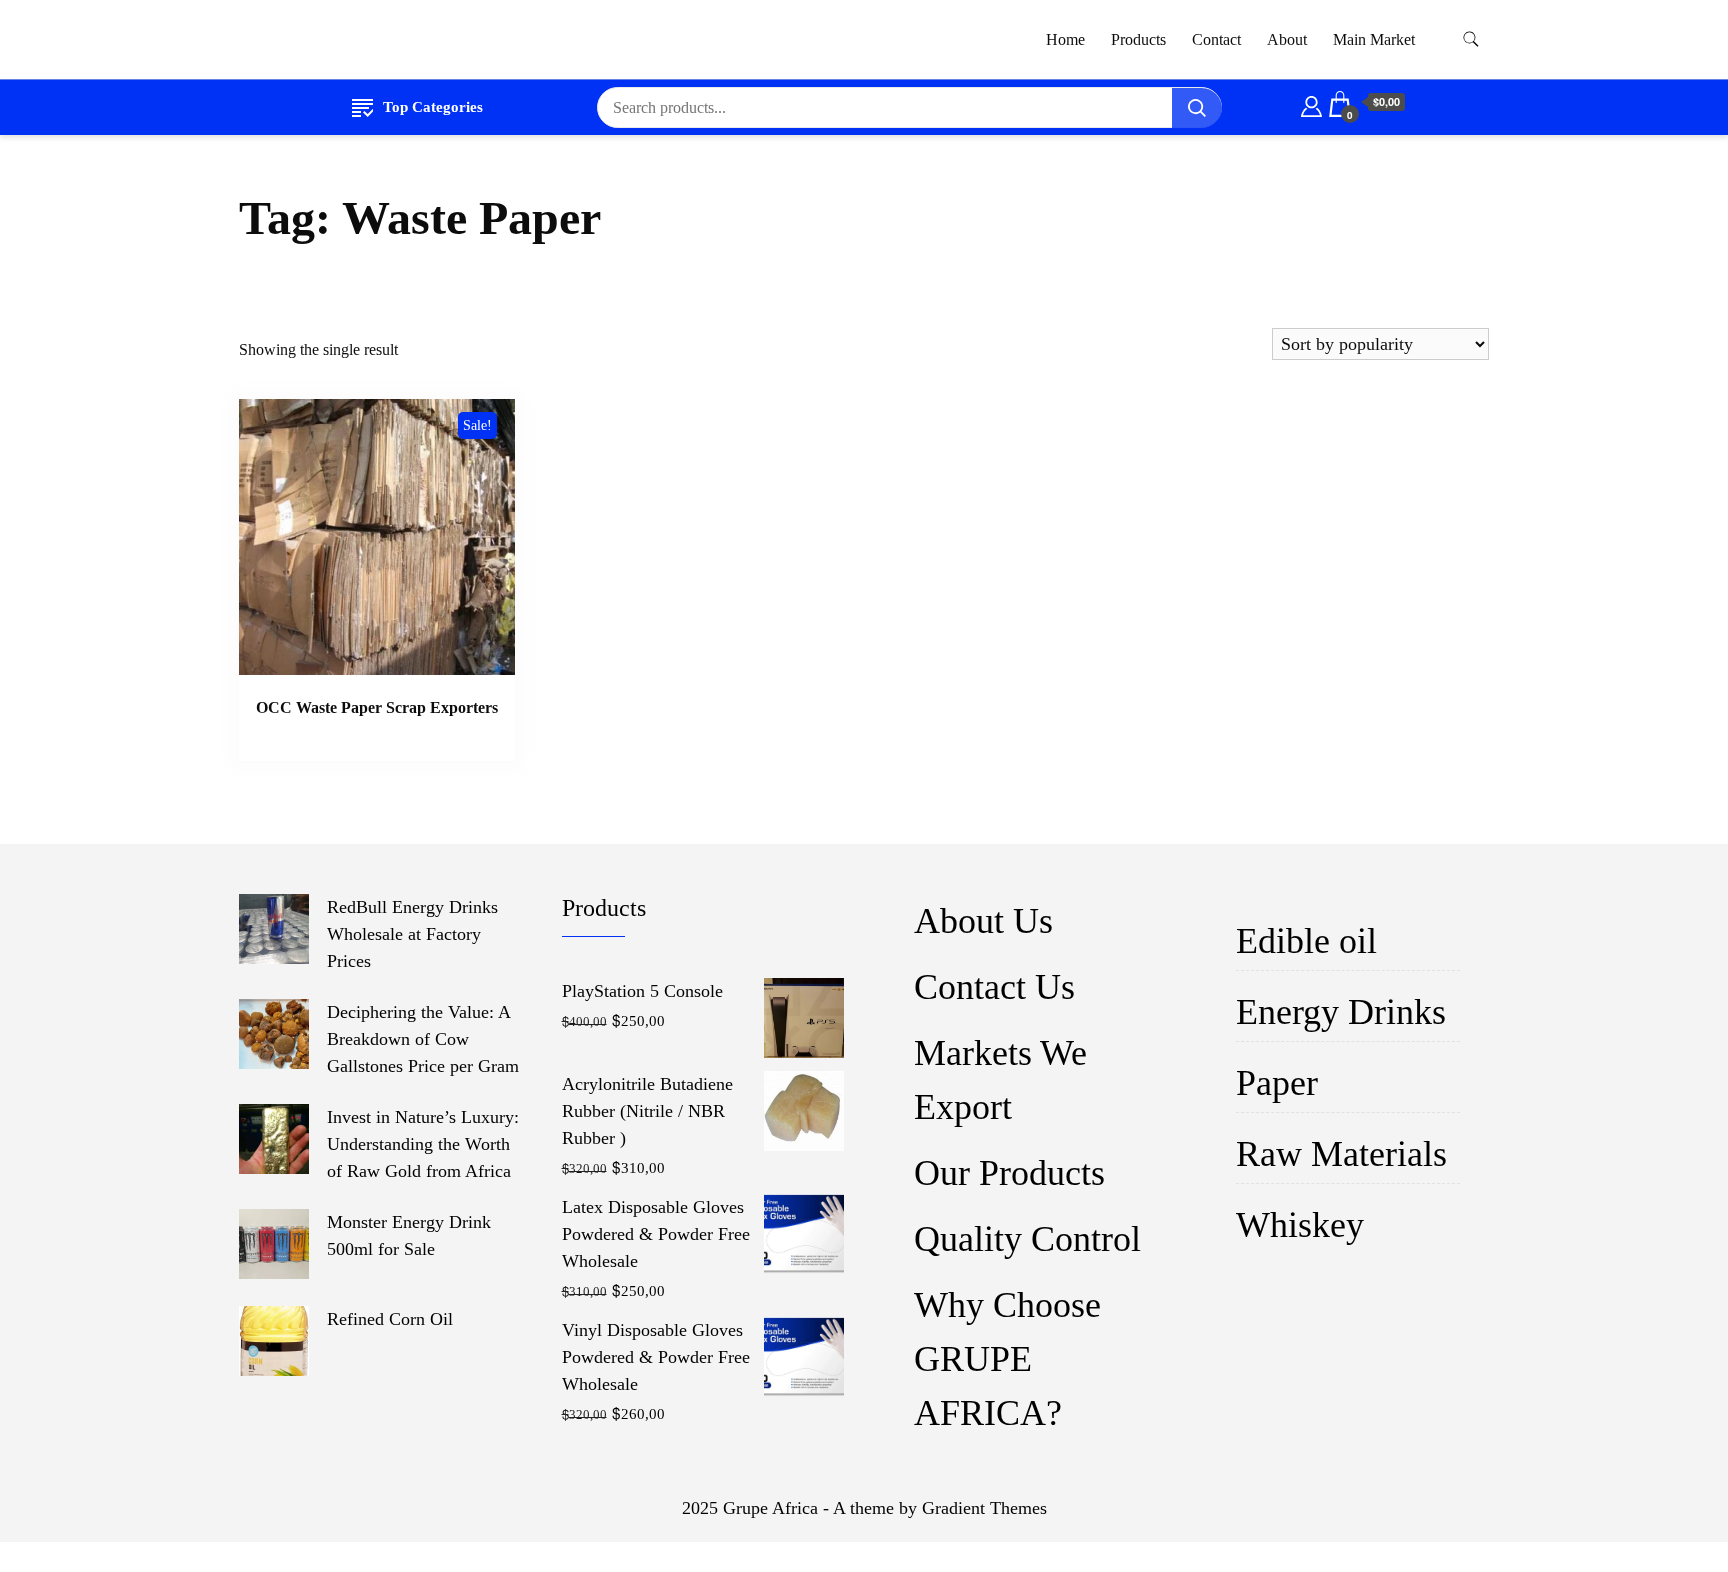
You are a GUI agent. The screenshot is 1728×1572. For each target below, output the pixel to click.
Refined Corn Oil (390, 1319)
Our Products (1009, 1173)
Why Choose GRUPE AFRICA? (1007, 1359)
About (1287, 39)
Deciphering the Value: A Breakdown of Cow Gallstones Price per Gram (423, 1039)
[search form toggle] (1471, 39)
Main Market (1374, 39)
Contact (1216, 39)
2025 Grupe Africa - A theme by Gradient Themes (864, 1508)
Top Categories (433, 107)
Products (1138, 39)
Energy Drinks (1341, 1012)
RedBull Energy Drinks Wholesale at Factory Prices (412, 934)
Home (1065, 39)
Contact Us (994, 987)
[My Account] (1311, 103)
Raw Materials (1341, 1154)
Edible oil (1306, 941)
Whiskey (1300, 1225)
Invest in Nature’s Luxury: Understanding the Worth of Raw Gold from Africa (423, 1144)
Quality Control (1027, 1239)
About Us (983, 921)
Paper (1277, 1083)
